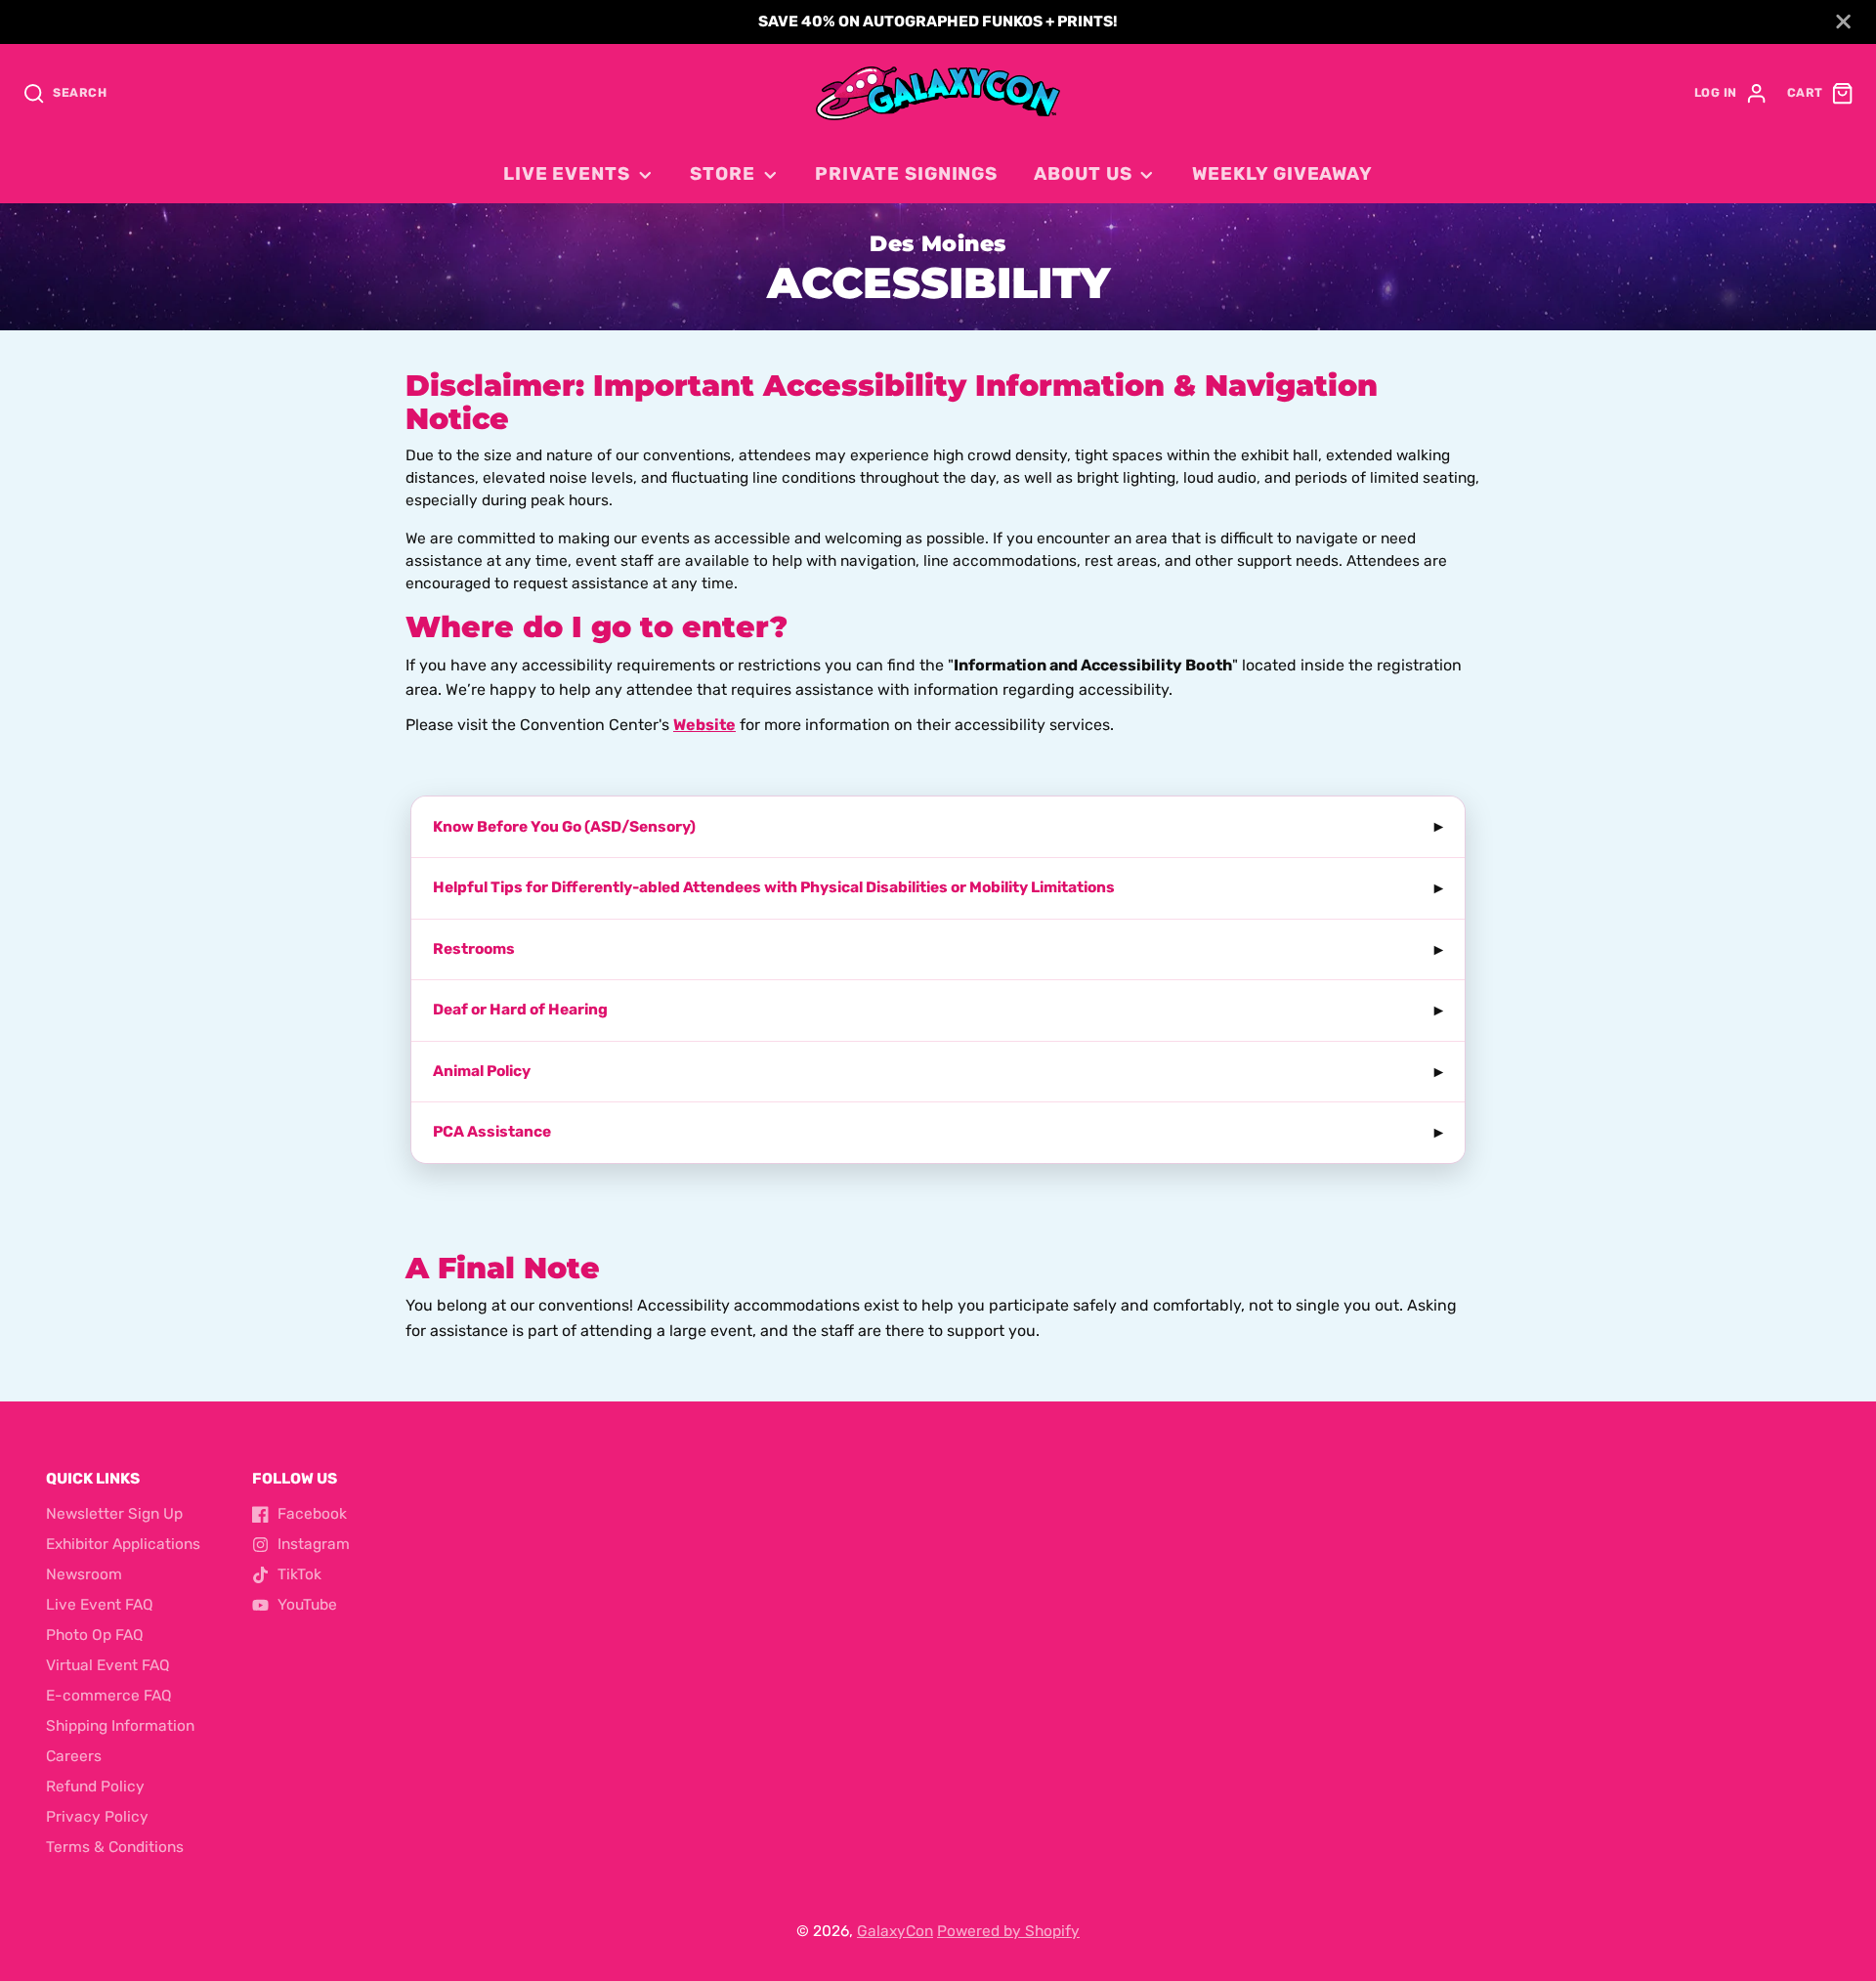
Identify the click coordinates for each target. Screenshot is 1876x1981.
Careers (74, 1756)
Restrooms (474, 949)
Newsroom (84, 1574)
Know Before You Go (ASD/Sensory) (564, 827)
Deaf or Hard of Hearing (520, 1010)
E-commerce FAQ (109, 1696)
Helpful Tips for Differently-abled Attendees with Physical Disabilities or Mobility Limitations (774, 887)
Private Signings (906, 174)
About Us (1083, 174)
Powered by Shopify (1008, 1931)
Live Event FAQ (100, 1605)
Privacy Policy (97, 1817)
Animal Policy (482, 1071)
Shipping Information (120, 1726)
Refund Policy (95, 1787)
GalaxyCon (895, 1931)
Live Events (567, 174)
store (723, 174)
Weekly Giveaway (1282, 174)
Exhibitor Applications (123, 1544)
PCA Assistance (492, 1132)
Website (704, 725)
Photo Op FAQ (95, 1635)
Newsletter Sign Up (114, 1514)
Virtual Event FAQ (108, 1665)
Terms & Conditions (115, 1847)
